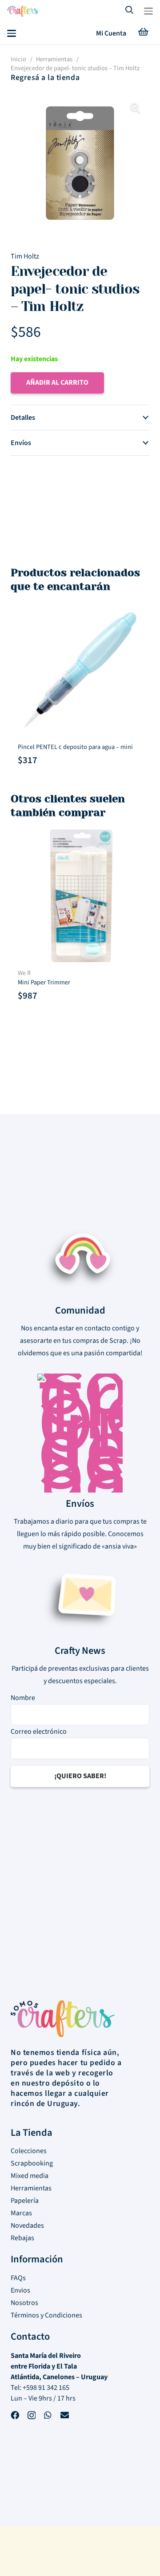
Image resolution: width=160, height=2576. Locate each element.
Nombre (23, 1698)
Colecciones (29, 2151)
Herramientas (54, 59)
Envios (20, 2290)
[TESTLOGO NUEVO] (23, 12)
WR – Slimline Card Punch (52, 747)
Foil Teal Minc (36, 973)
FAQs (18, 2278)
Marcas (21, 2213)
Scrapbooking (32, 2163)
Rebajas (22, 2238)
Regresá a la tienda (45, 78)
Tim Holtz (25, 256)
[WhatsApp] (48, 2416)
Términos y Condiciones (46, 2315)
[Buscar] (130, 11)
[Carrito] (143, 33)
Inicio (18, 59)
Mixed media (30, 2176)
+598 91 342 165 (46, 2388)
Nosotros (24, 2303)
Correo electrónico (39, 1732)
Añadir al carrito (57, 382)
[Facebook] (15, 2416)
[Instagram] (32, 2417)
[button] (148, 11)
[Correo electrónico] (65, 2416)
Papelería (25, 2201)
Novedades (27, 2226)
